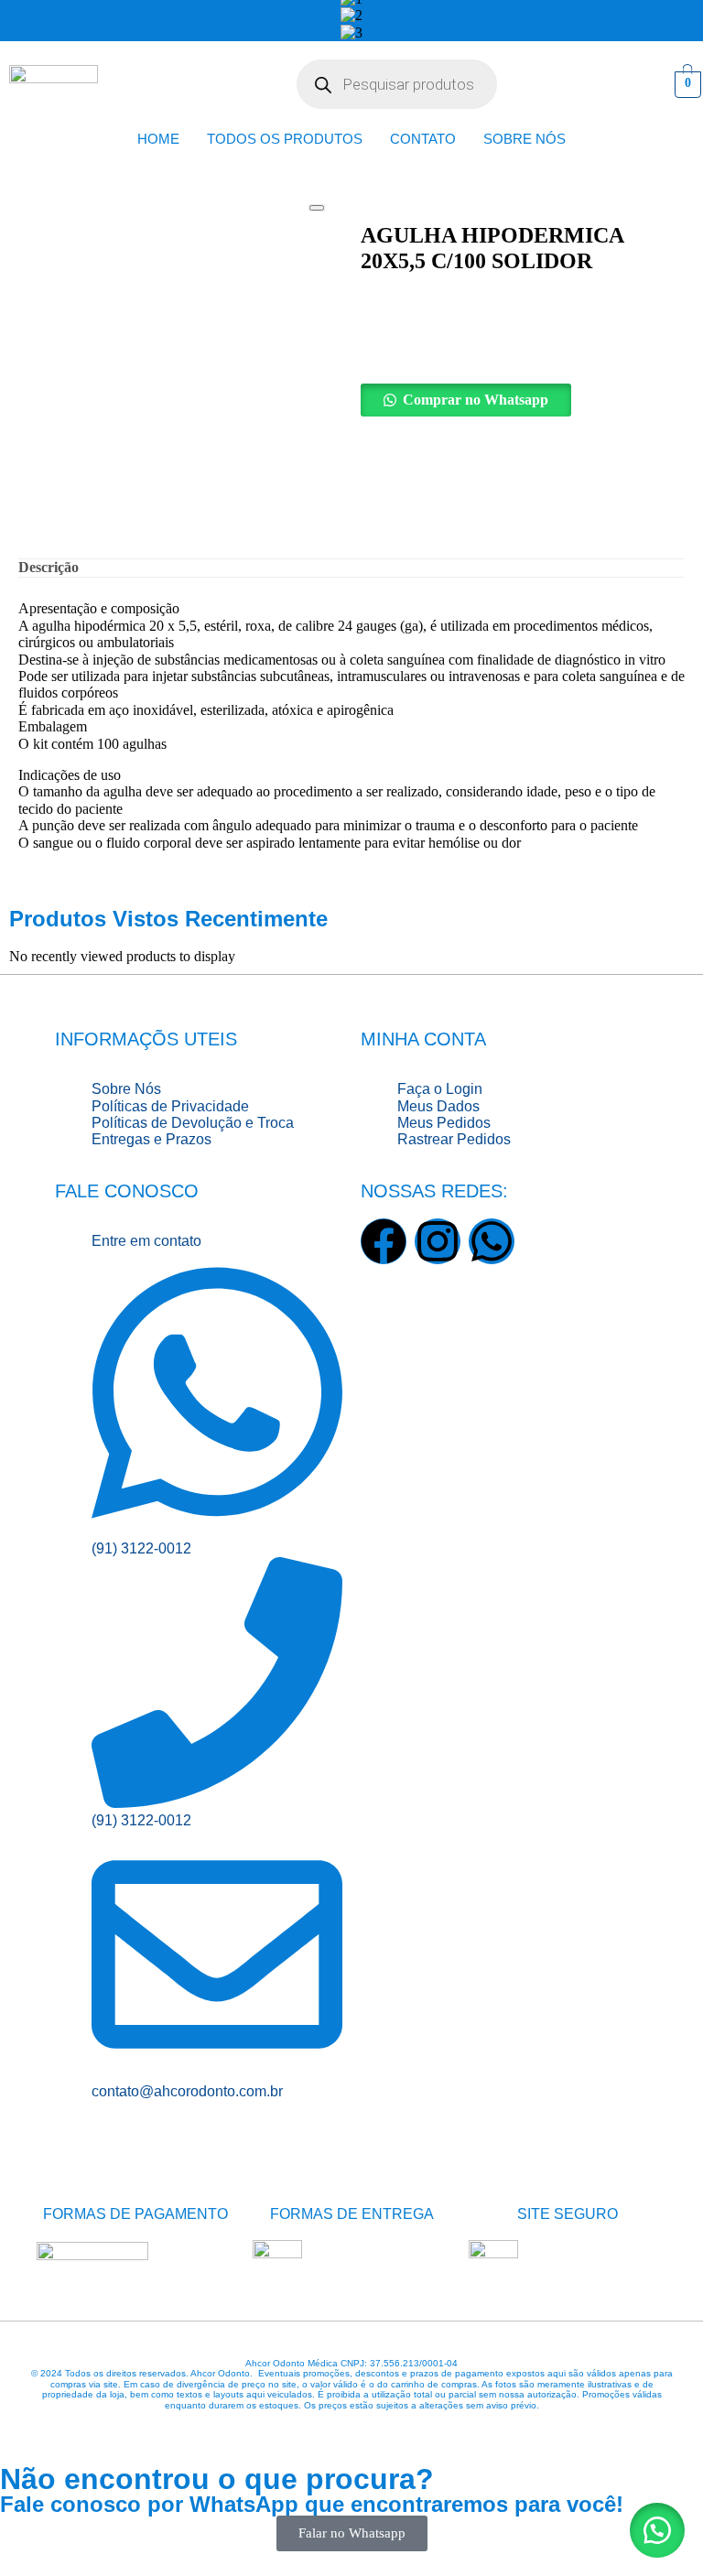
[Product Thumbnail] (317, 208)
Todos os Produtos (285, 139)
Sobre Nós (525, 139)
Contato (423, 139)
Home (158, 139)
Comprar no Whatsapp (476, 400)
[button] (523, 400)
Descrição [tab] (49, 567)
